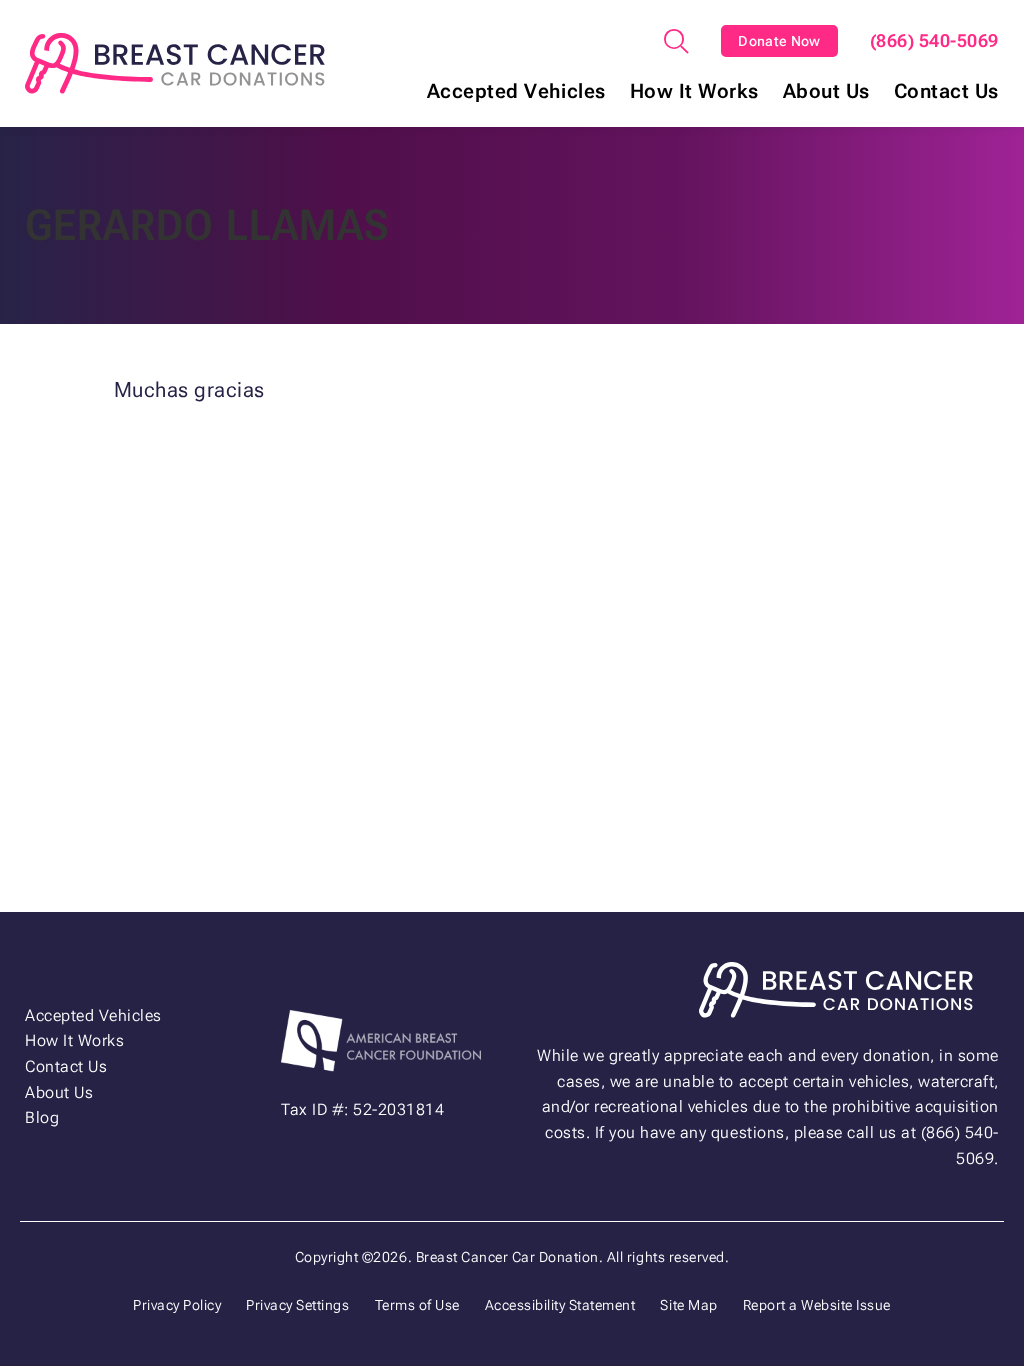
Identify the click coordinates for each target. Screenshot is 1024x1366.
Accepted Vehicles (516, 92)
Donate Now (779, 41)
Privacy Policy (177, 1305)
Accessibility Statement (560, 1305)
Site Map (688, 1305)
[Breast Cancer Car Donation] (175, 63)
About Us (826, 92)
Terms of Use (417, 1305)
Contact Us (946, 92)
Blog (42, 1117)
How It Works (694, 92)
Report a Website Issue (817, 1305)
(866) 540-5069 (934, 41)
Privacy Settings (297, 1305)
